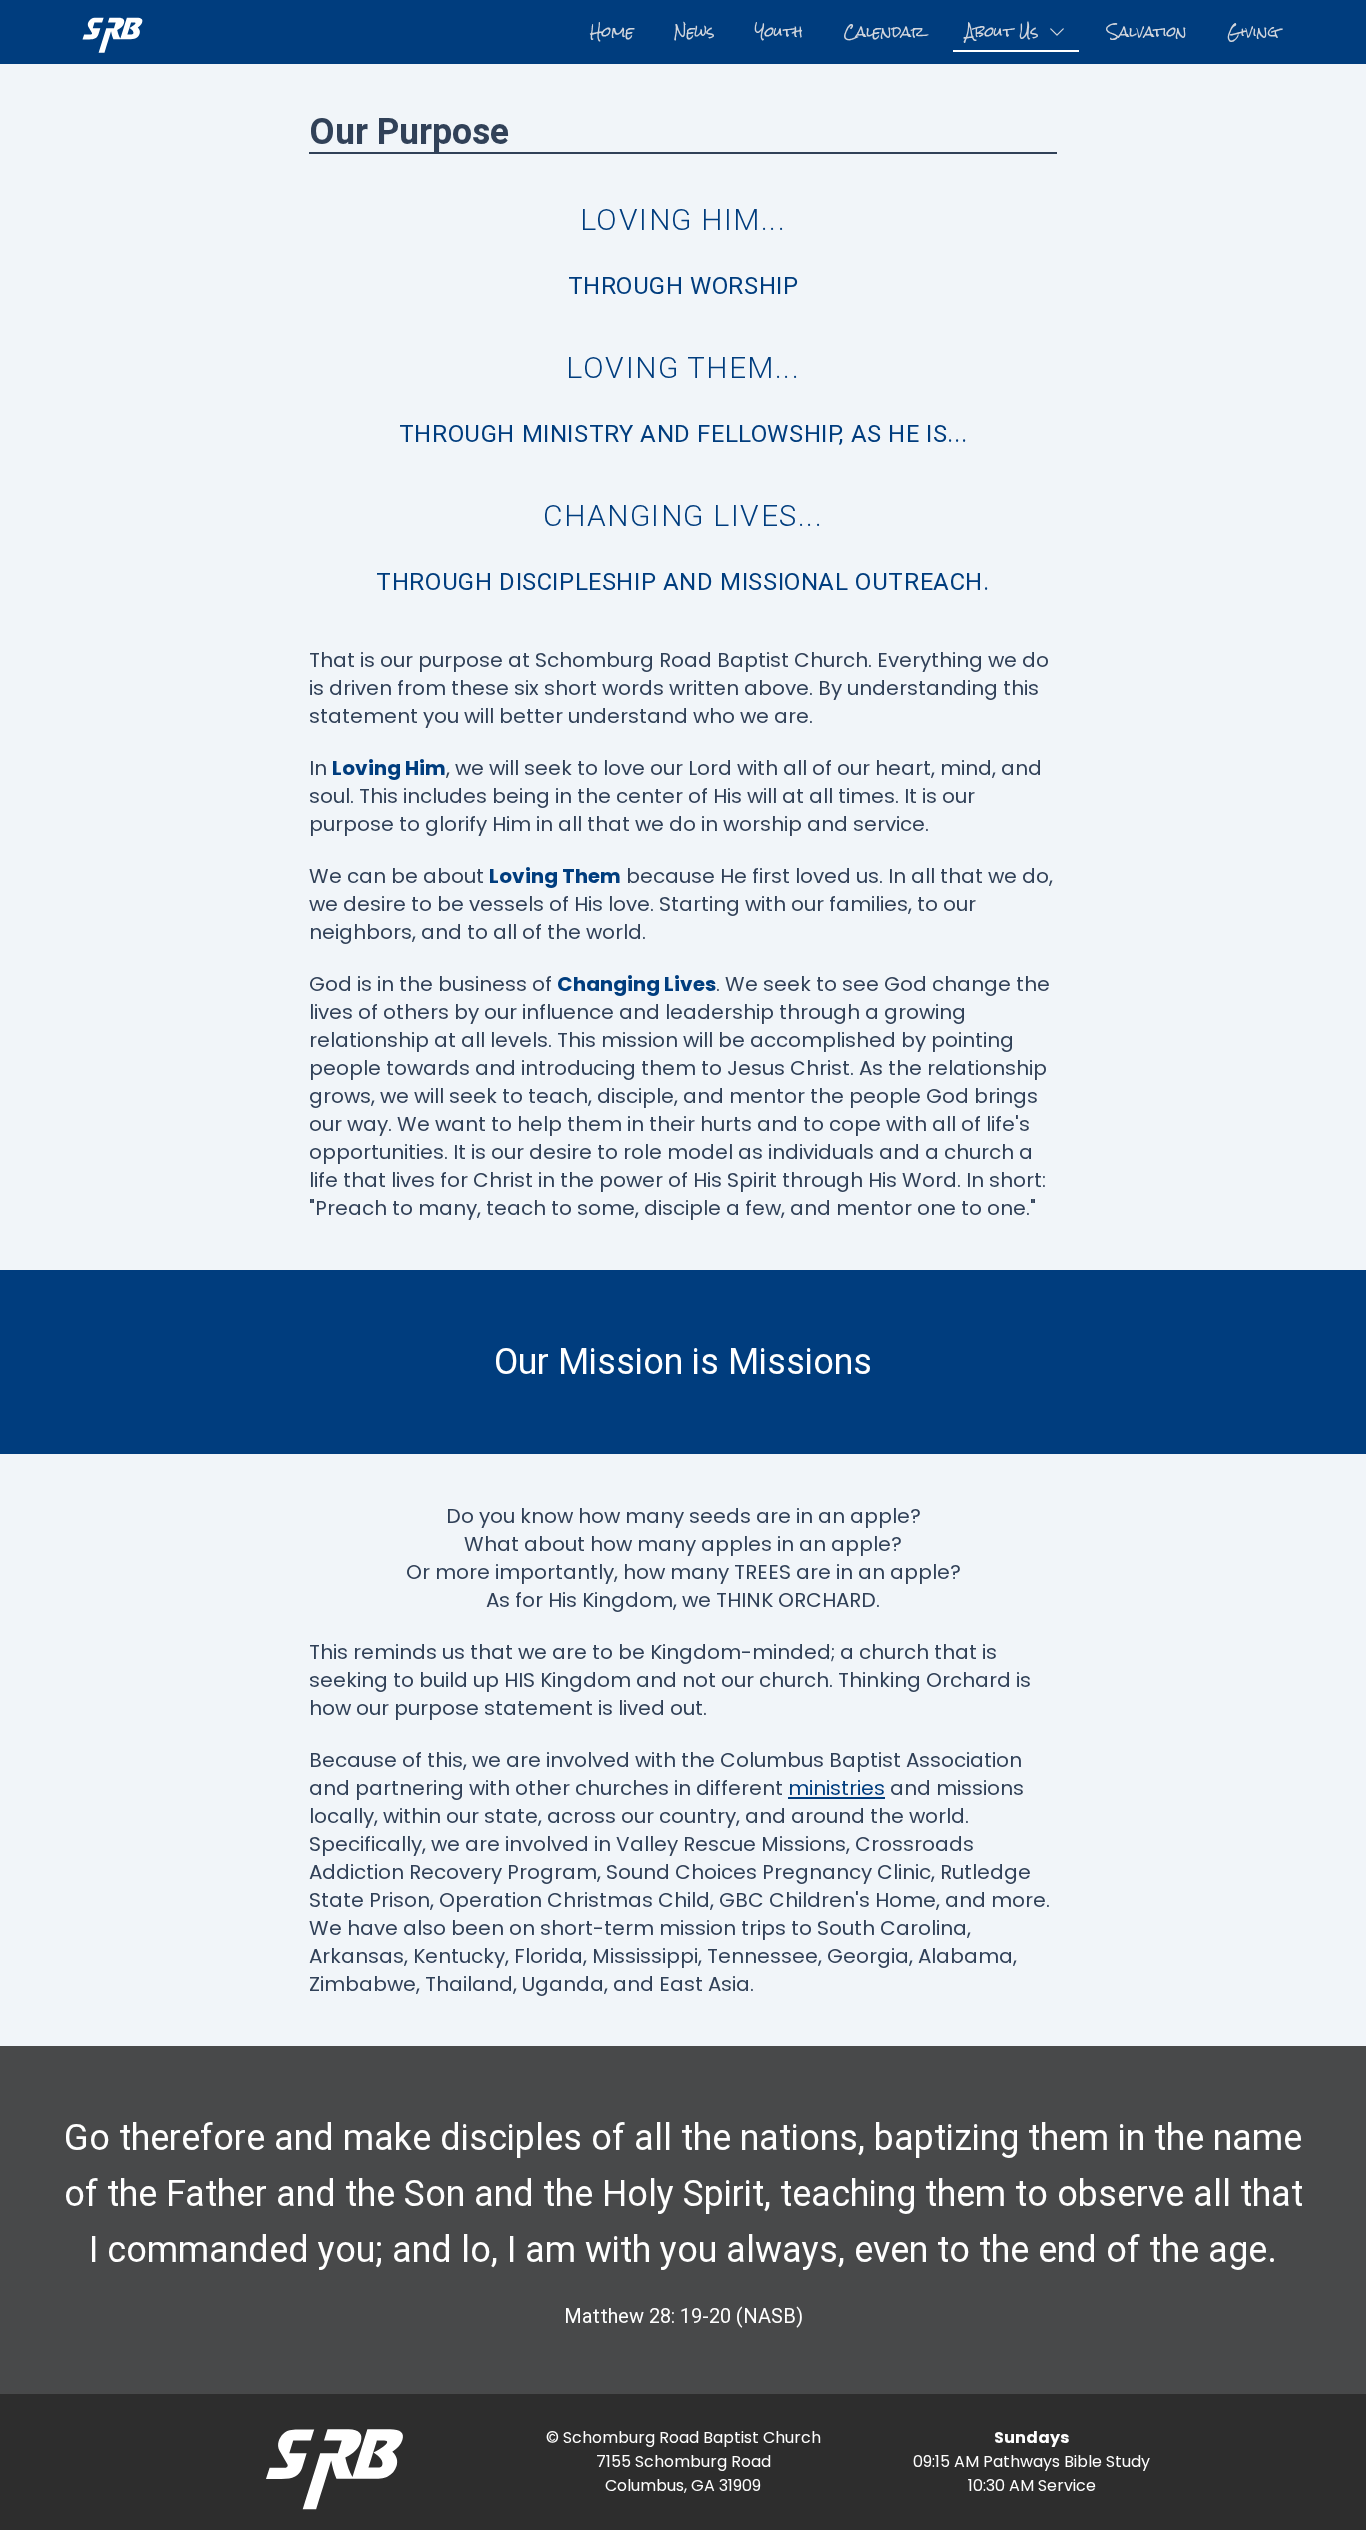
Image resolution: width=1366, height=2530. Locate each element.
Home (612, 31)
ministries (836, 1788)
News (694, 31)
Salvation (1147, 31)
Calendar (884, 31)
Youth (779, 31)
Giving (1253, 31)
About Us (1002, 31)
